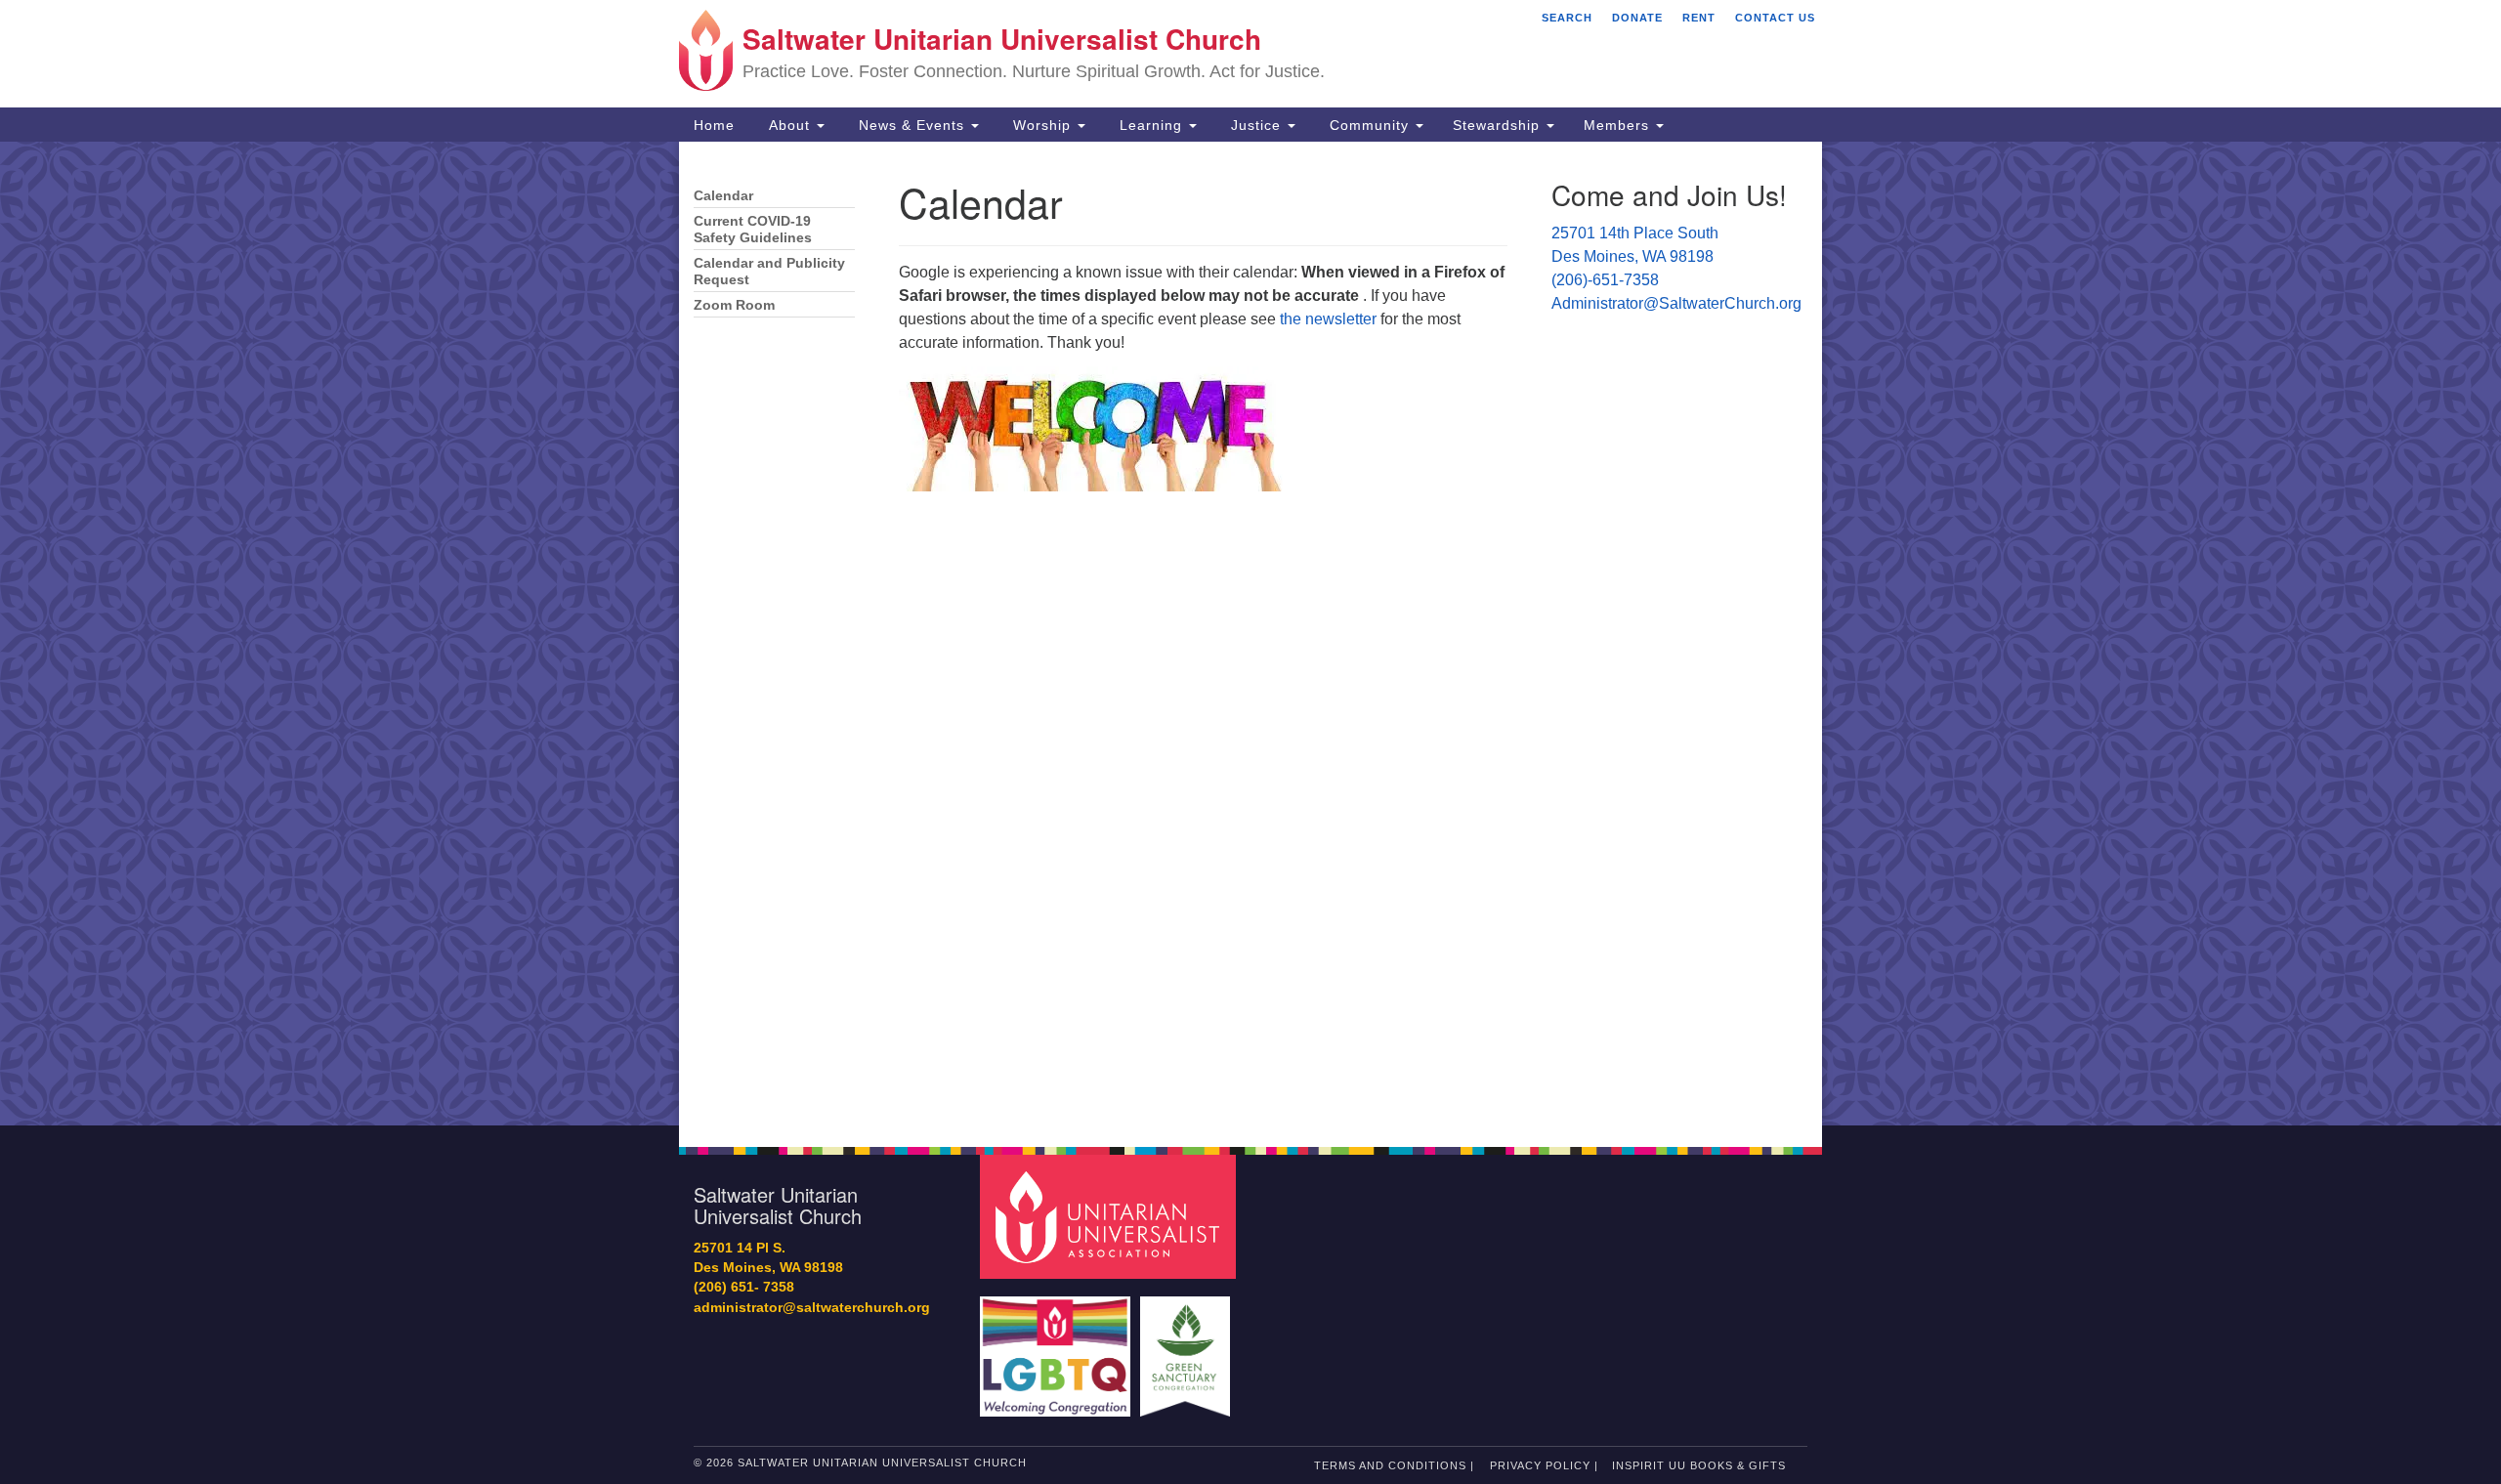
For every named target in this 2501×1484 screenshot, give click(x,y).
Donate (1637, 18)
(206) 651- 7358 (744, 1287)
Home (714, 125)
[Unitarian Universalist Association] (1111, 1216)
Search (1567, 18)
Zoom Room (734, 305)
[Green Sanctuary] (1187, 1347)
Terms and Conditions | (1394, 1465)
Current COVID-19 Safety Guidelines (753, 230)
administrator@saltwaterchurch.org (812, 1308)
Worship (1042, 125)
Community (1369, 125)
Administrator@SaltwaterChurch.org (1676, 303)
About (789, 125)
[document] (1250, 634)
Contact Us (1775, 18)
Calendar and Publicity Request (769, 272)
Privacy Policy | (1544, 1465)
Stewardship (1499, 125)
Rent (1699, 18)
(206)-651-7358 (1605, 280)
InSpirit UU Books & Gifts (1699, 1465)
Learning (1151, 125)
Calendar (723, 196)
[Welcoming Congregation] (1058, 1347)
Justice (1256, 125)
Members (1619, 125)
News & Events (911, 125)
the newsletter (1328, 319)
